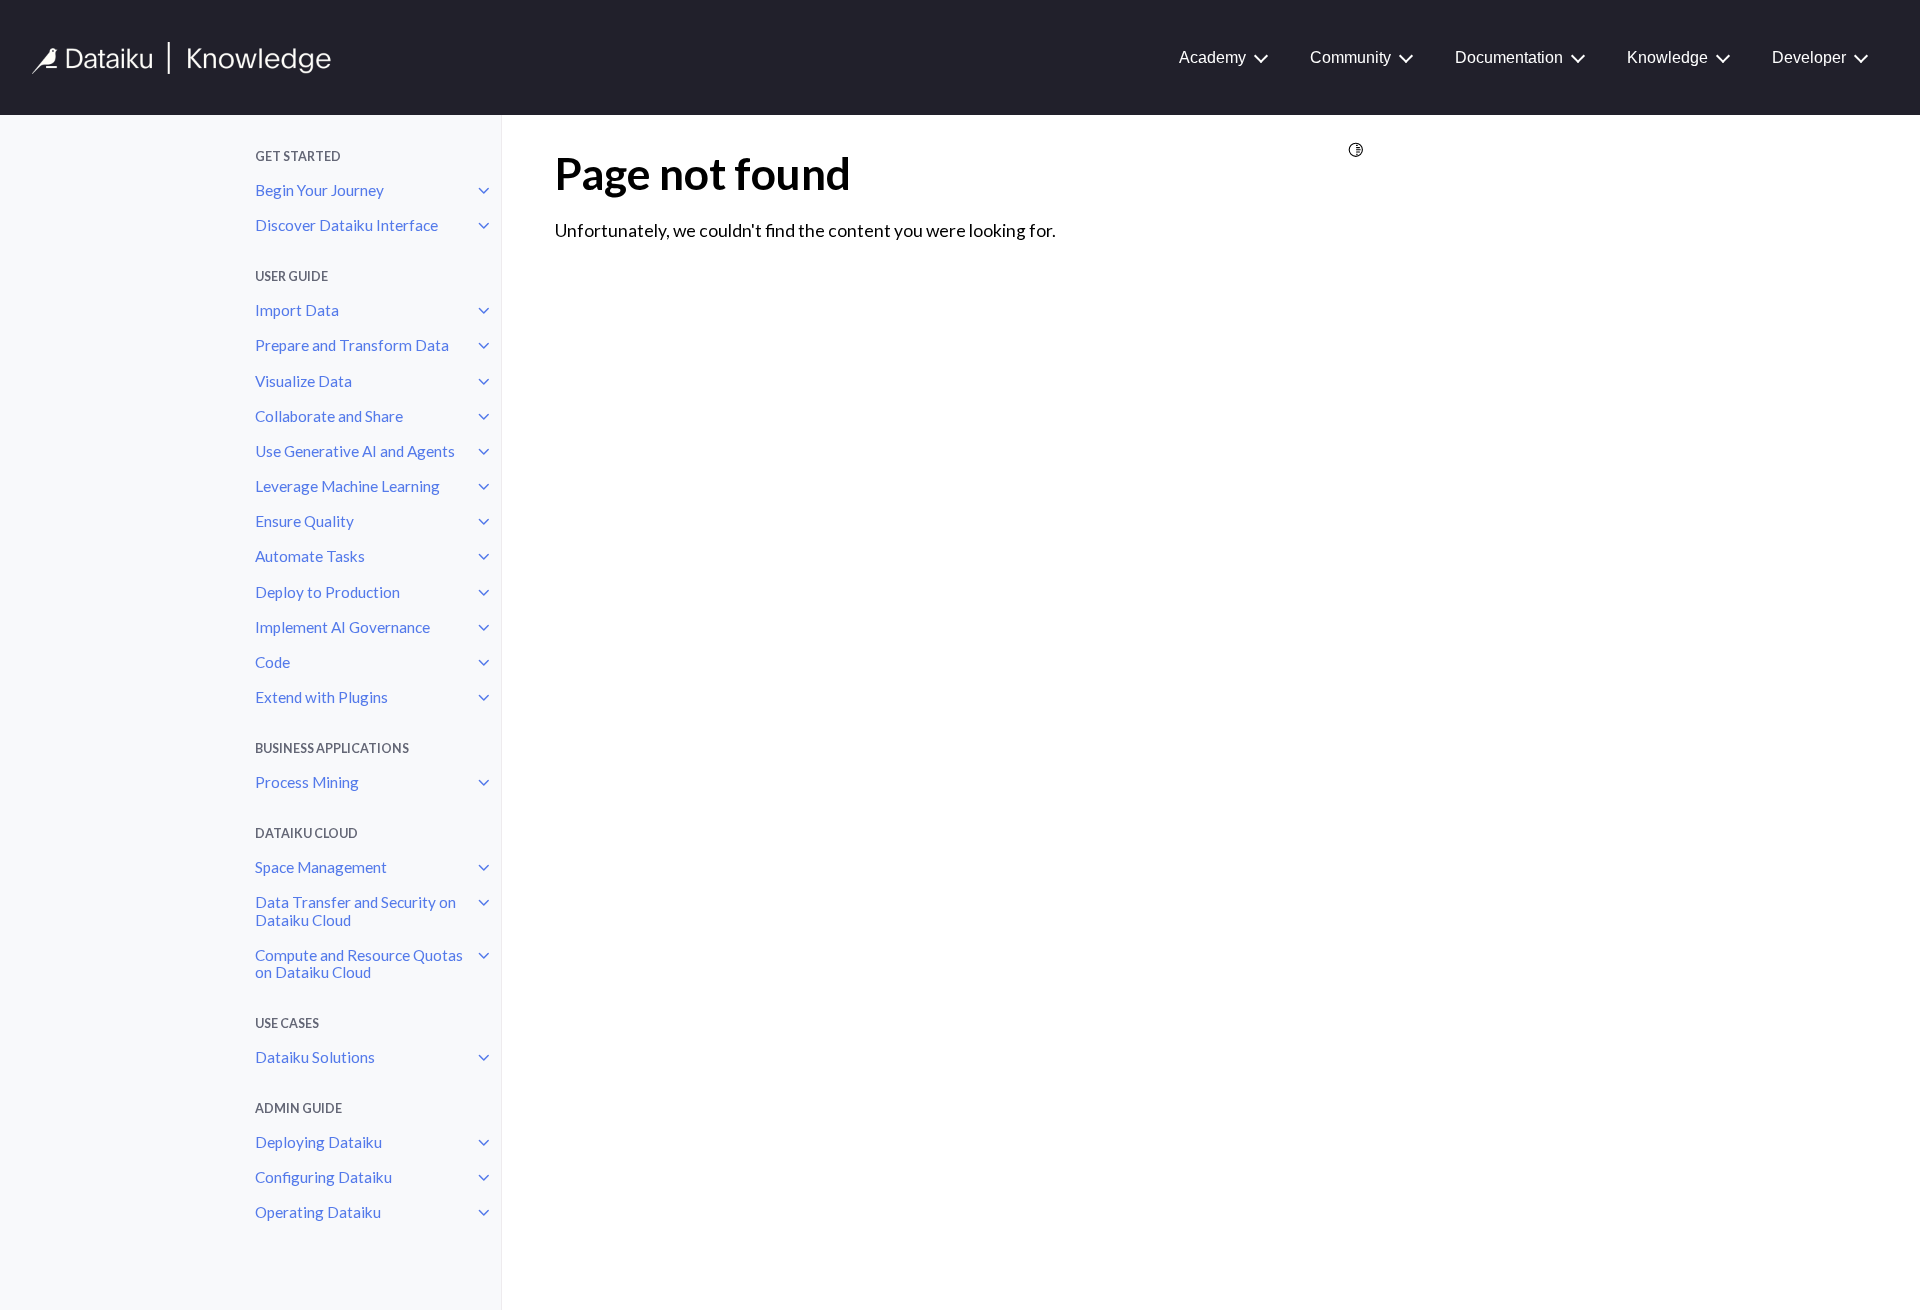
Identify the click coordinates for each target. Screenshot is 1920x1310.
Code (272, 662)
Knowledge (1667, 57)
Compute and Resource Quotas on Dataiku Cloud (359, 964)
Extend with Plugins (321, 697)
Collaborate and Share (329, 416)
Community (1350, 57)
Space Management (321, 867)
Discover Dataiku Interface (346, 225)
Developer (1809, 57)
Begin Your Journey (319, 190)
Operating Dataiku (318, 1212)
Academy (1212, 57)
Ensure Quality (304, 521)
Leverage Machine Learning (347, 486)
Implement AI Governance (342, 627)
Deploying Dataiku (318, 1142)
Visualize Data (303, 381)
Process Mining (307, 782)
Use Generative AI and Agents (355, 451)
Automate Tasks (310, 556)
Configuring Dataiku (323, 1177)
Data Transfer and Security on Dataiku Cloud (355, 911)
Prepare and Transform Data (352, 345)
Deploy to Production (327, 592)
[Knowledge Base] (190, 58)
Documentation (1509, 57)
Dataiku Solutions (315, 1057)
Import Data (297, 310)
